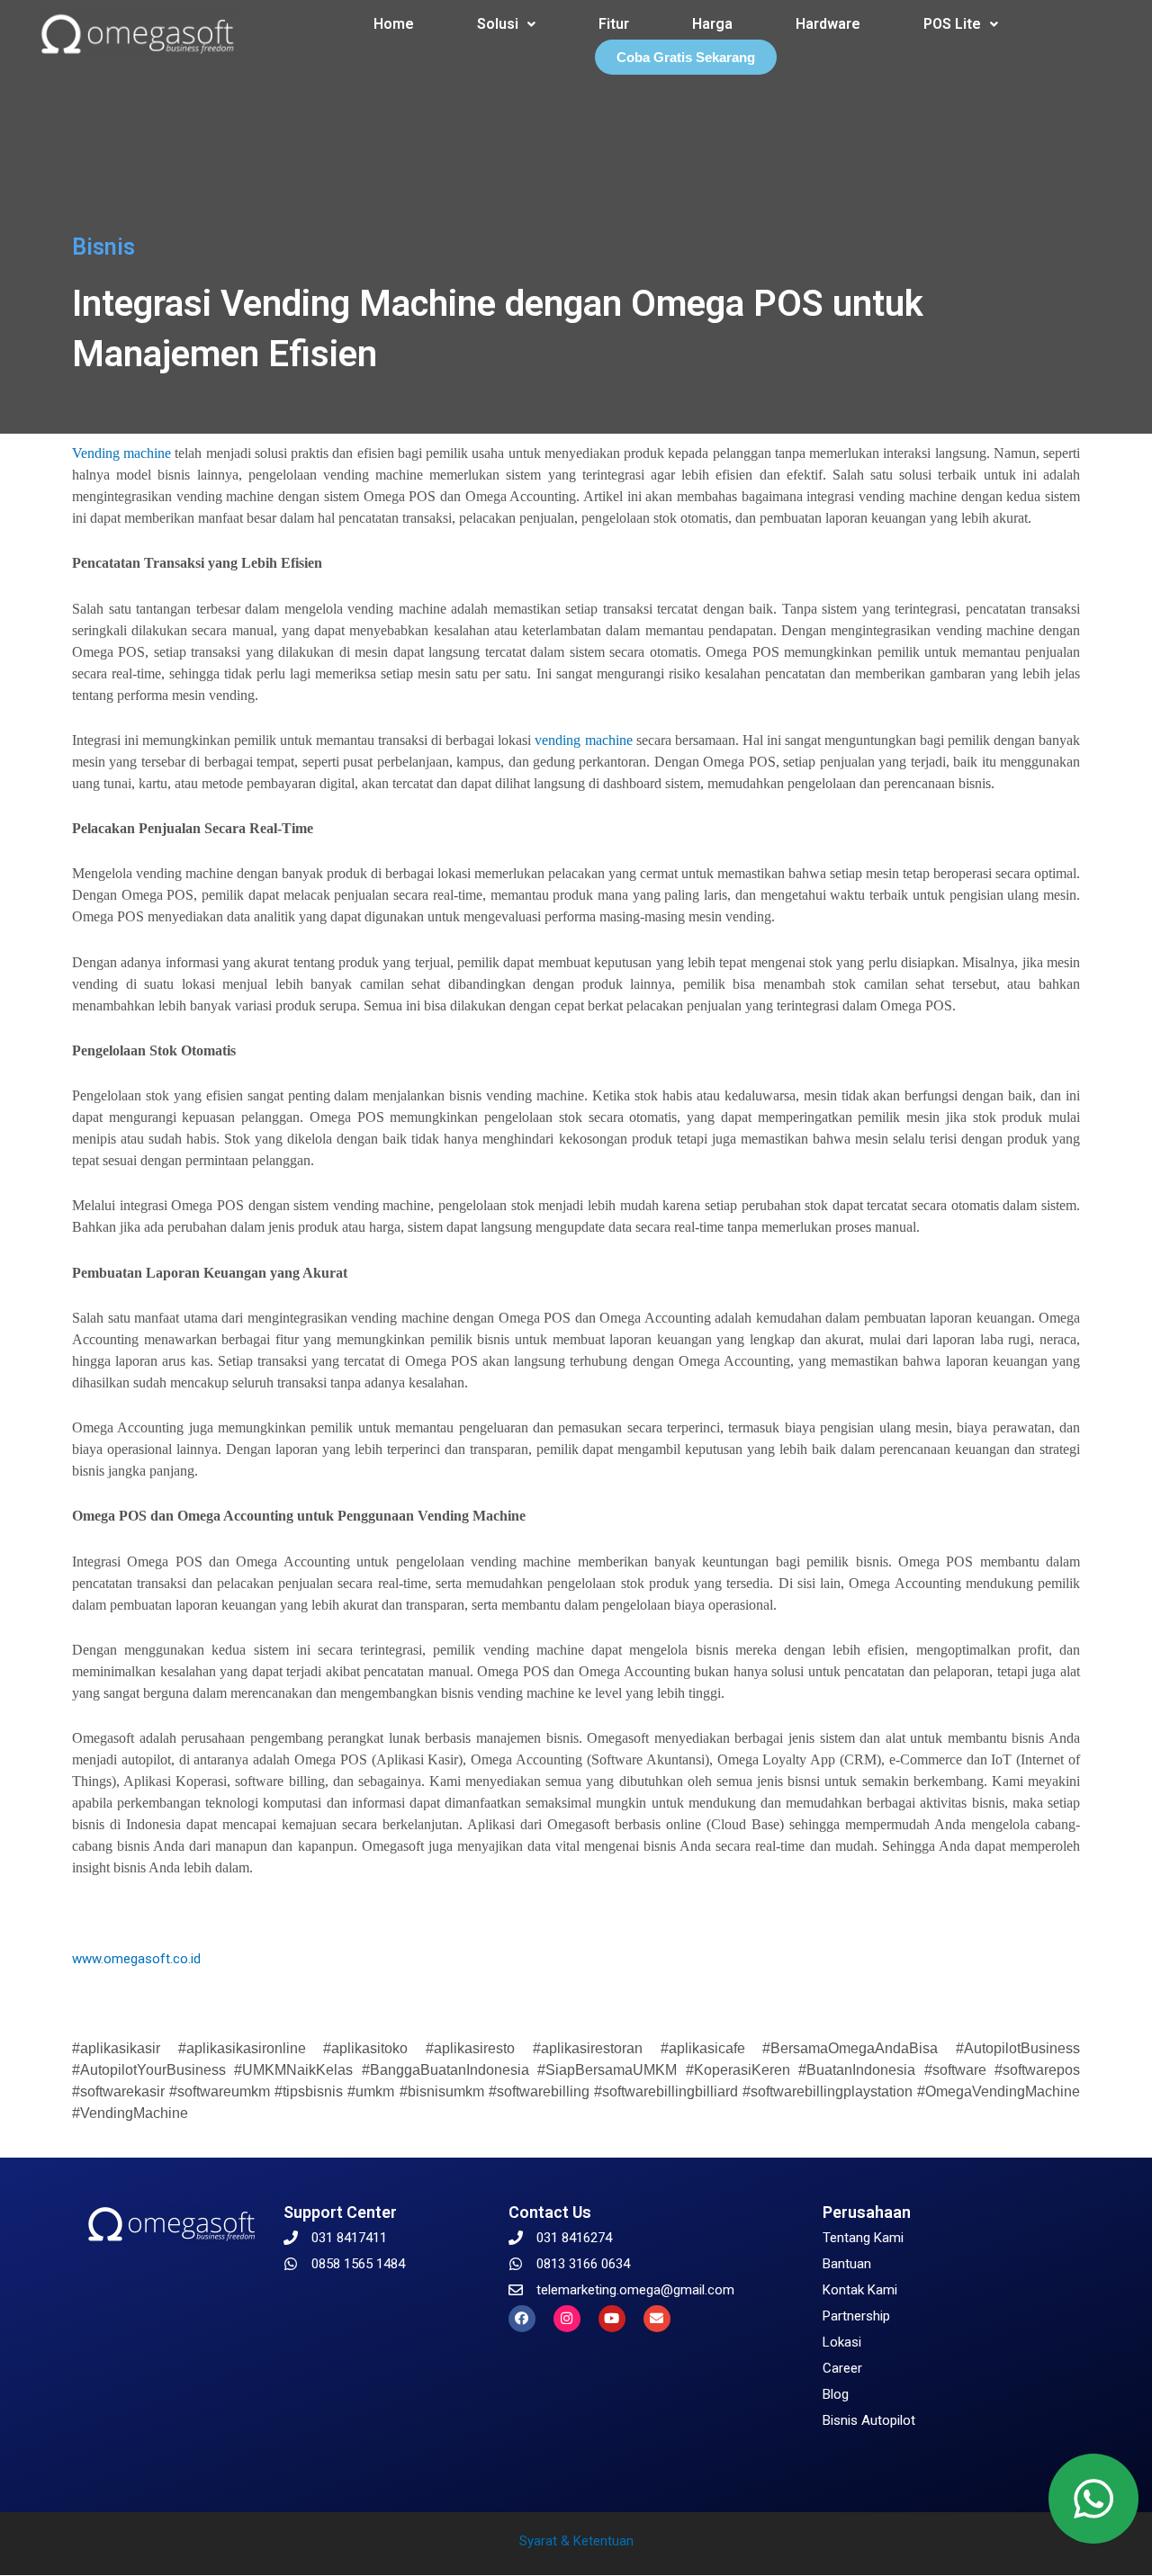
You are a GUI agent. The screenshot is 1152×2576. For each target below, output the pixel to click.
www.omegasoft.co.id (136, 1959)
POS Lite (952, 24)
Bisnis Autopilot (869, 2420)
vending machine (583, 740)
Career (842, 2368)
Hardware (828, 24)
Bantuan (847, 2264)
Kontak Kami (860, 2290)
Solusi (498, 24)
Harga (712, 24)
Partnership (856, 2316)
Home (394, 24)
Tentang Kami (863, 2238)
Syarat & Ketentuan (576, 2541)
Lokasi (842, 2342)
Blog (836, 2394)
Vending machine (121, 453)
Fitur (614, 24)
